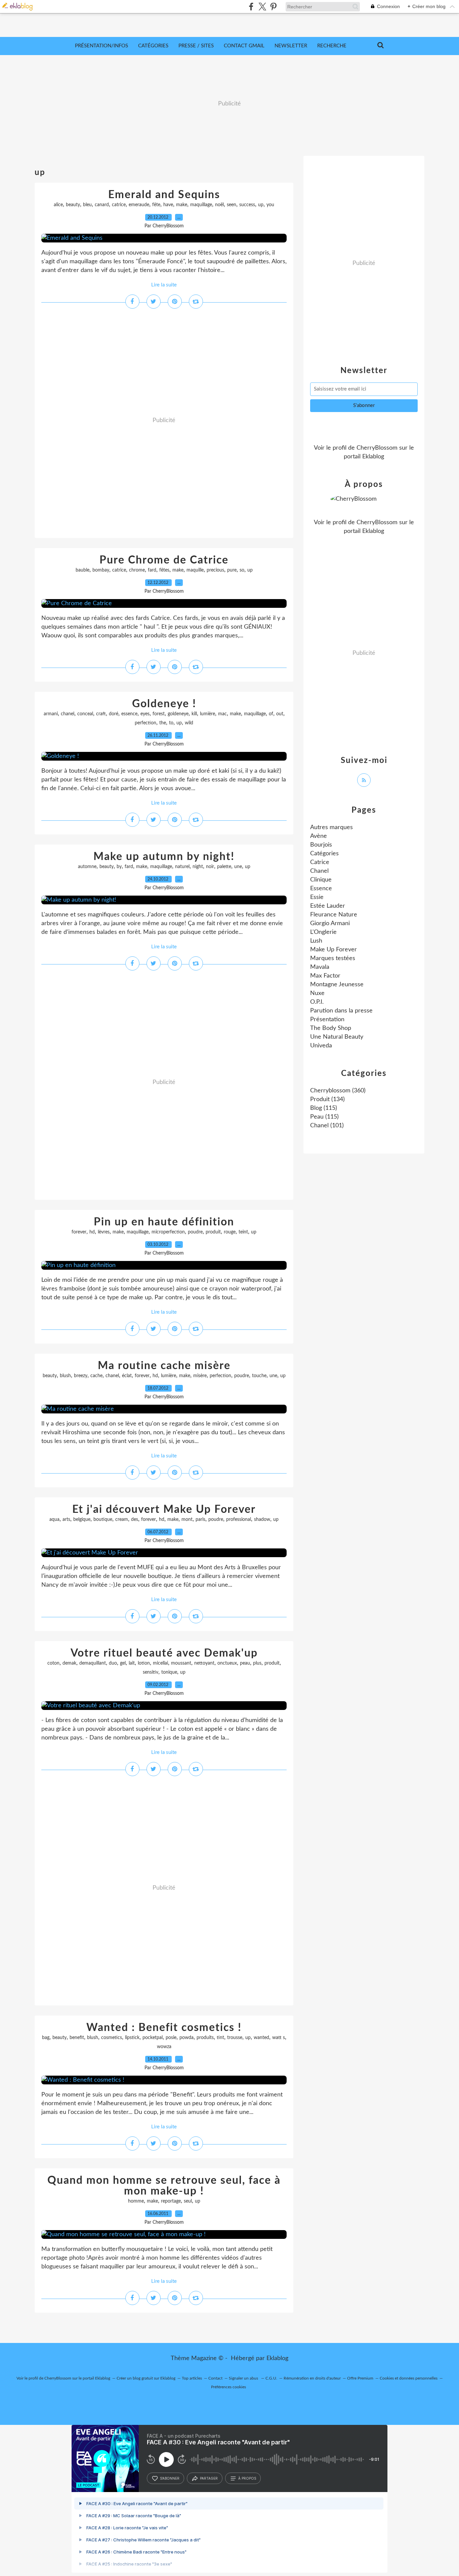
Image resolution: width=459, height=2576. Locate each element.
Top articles (192, 2378)
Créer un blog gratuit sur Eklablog (146, 2378)
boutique (103, 1520)
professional (239, 1520)
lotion (144, 1663)
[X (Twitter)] (262, 7)
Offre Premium (360, 2378)
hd (92, 1232)
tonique (169, 1672)
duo (113, 1663)
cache (96, 1376)
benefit (77, 2038)
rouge (230, 1232)
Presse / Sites (196, 46)
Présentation (327, 1020)
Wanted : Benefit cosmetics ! (164, 2028)
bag (46, 2038)
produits (205, 2038)
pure (232, 570)
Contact (215, 2378)
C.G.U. (271, 2378)
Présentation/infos (101, 46)
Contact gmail (244, 46)
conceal (85, 714)
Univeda (321, 1046)
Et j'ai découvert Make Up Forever (164, 1509)
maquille (195, 570)
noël (219, 205)
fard (152, 570)
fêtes (164, 570)
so (242, 570)
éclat (127, 1376)
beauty (73, 205)
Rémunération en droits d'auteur (312, 2378)
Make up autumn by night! (164, 857)
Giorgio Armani (330, 923)
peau (245, 1663)
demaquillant (93, 1663)
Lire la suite (164, 285)
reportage (171, 2201)
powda (186, 2038)
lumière (207, 714)
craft (101, 714)
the (163, 723)
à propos (247, 2478)
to (171, 723)
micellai (160, 1663)
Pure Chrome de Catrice (164, 560)
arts (66, 1520)
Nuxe (317, 993)
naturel (182, 867)
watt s (279, 2038)
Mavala (320, 967)
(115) (324, 1108)
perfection (145, 723)
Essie (317, 897)
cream (122, 1520)
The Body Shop (331, 1028)
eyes (145, 714)
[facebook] (251, 7)
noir (210, 867)
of (271, 714)
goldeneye (178, 714)
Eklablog (277, 2358)
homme (136, 2201)
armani (51, 714)
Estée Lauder (328, 906)
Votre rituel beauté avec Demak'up (164, 1653)
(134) (327, 1099)
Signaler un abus (244, 2378)
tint (220, 2038)
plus (257, 1663)
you (270, 205)
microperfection (168, 1232)
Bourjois (321, 845)
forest (159, 714)
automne (87, 867)
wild (189, 723)
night (198, 867)
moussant (181, 1663)
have (168, 205)
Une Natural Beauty (337, 1037)
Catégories (153, 46)
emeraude (139, 205)
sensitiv (151, 1672)
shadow (262, 1520)
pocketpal (153, 2038)
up (261, 205)
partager (209, 2478)
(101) (327, 1126)
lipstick (132, 2038)
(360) (338, 1091)
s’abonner (170, 2478)
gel (123, 1663)
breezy (81, 1376)
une (238, 867)
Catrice (320, 862)
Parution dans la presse (341, 1011)
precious (215, 570)
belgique (82, 1520)
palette (224, 867)
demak (69, 1663)
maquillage (201, 205)
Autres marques (331, 827)
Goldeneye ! (164, 704)
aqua (54, 1520)
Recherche (332, 46)
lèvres (104, 1232)
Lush (316, 941)
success (247, 205)
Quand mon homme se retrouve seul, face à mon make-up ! (164, 2186)
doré (114, 714)
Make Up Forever (333, 950)
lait (132, 1663)
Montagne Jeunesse (337, 985)
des (135, 1520)
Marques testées (333, 958)
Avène (319, 836)
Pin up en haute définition (164, 1222)
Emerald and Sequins (164, 195)
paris (200, 1520)
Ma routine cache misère (164, 1366)
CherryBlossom (377, 448)
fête (156, 205)
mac (222, 714)
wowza (164, 2047)
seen (232, 205)
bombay (101, 570)
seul (188, 2201)
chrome (137, 570)
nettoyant (204, 1663)
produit (213, 1232)
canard (102, 205)
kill (194, 714)
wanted (261, 2038)
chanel (68, 714)
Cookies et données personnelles (409, 2378)
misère (200, 1376)
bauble (82, 570)
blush (65, 1376)
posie (171, 2038)
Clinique (321, 880)
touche (259, 1376)
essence (129, 714)
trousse (235, 2038)
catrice (119, 205)
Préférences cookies (228, 2387)
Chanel (319, 871)
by (119, 867)
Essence (321, 889)
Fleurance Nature (334, 915)
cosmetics (112, 2038)
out (280, 714)
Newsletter (291, 46)
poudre (195, 1232)
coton (53, 1663)
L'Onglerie (323, 932)
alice (58, 205)
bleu (87, 205)
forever (79, 1232)
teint (243, 1232)
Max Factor (325, 976)
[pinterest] (273, 7)
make (182, 205)
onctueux (227, 1663)
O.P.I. (317, 1002)
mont (187, 1520)
